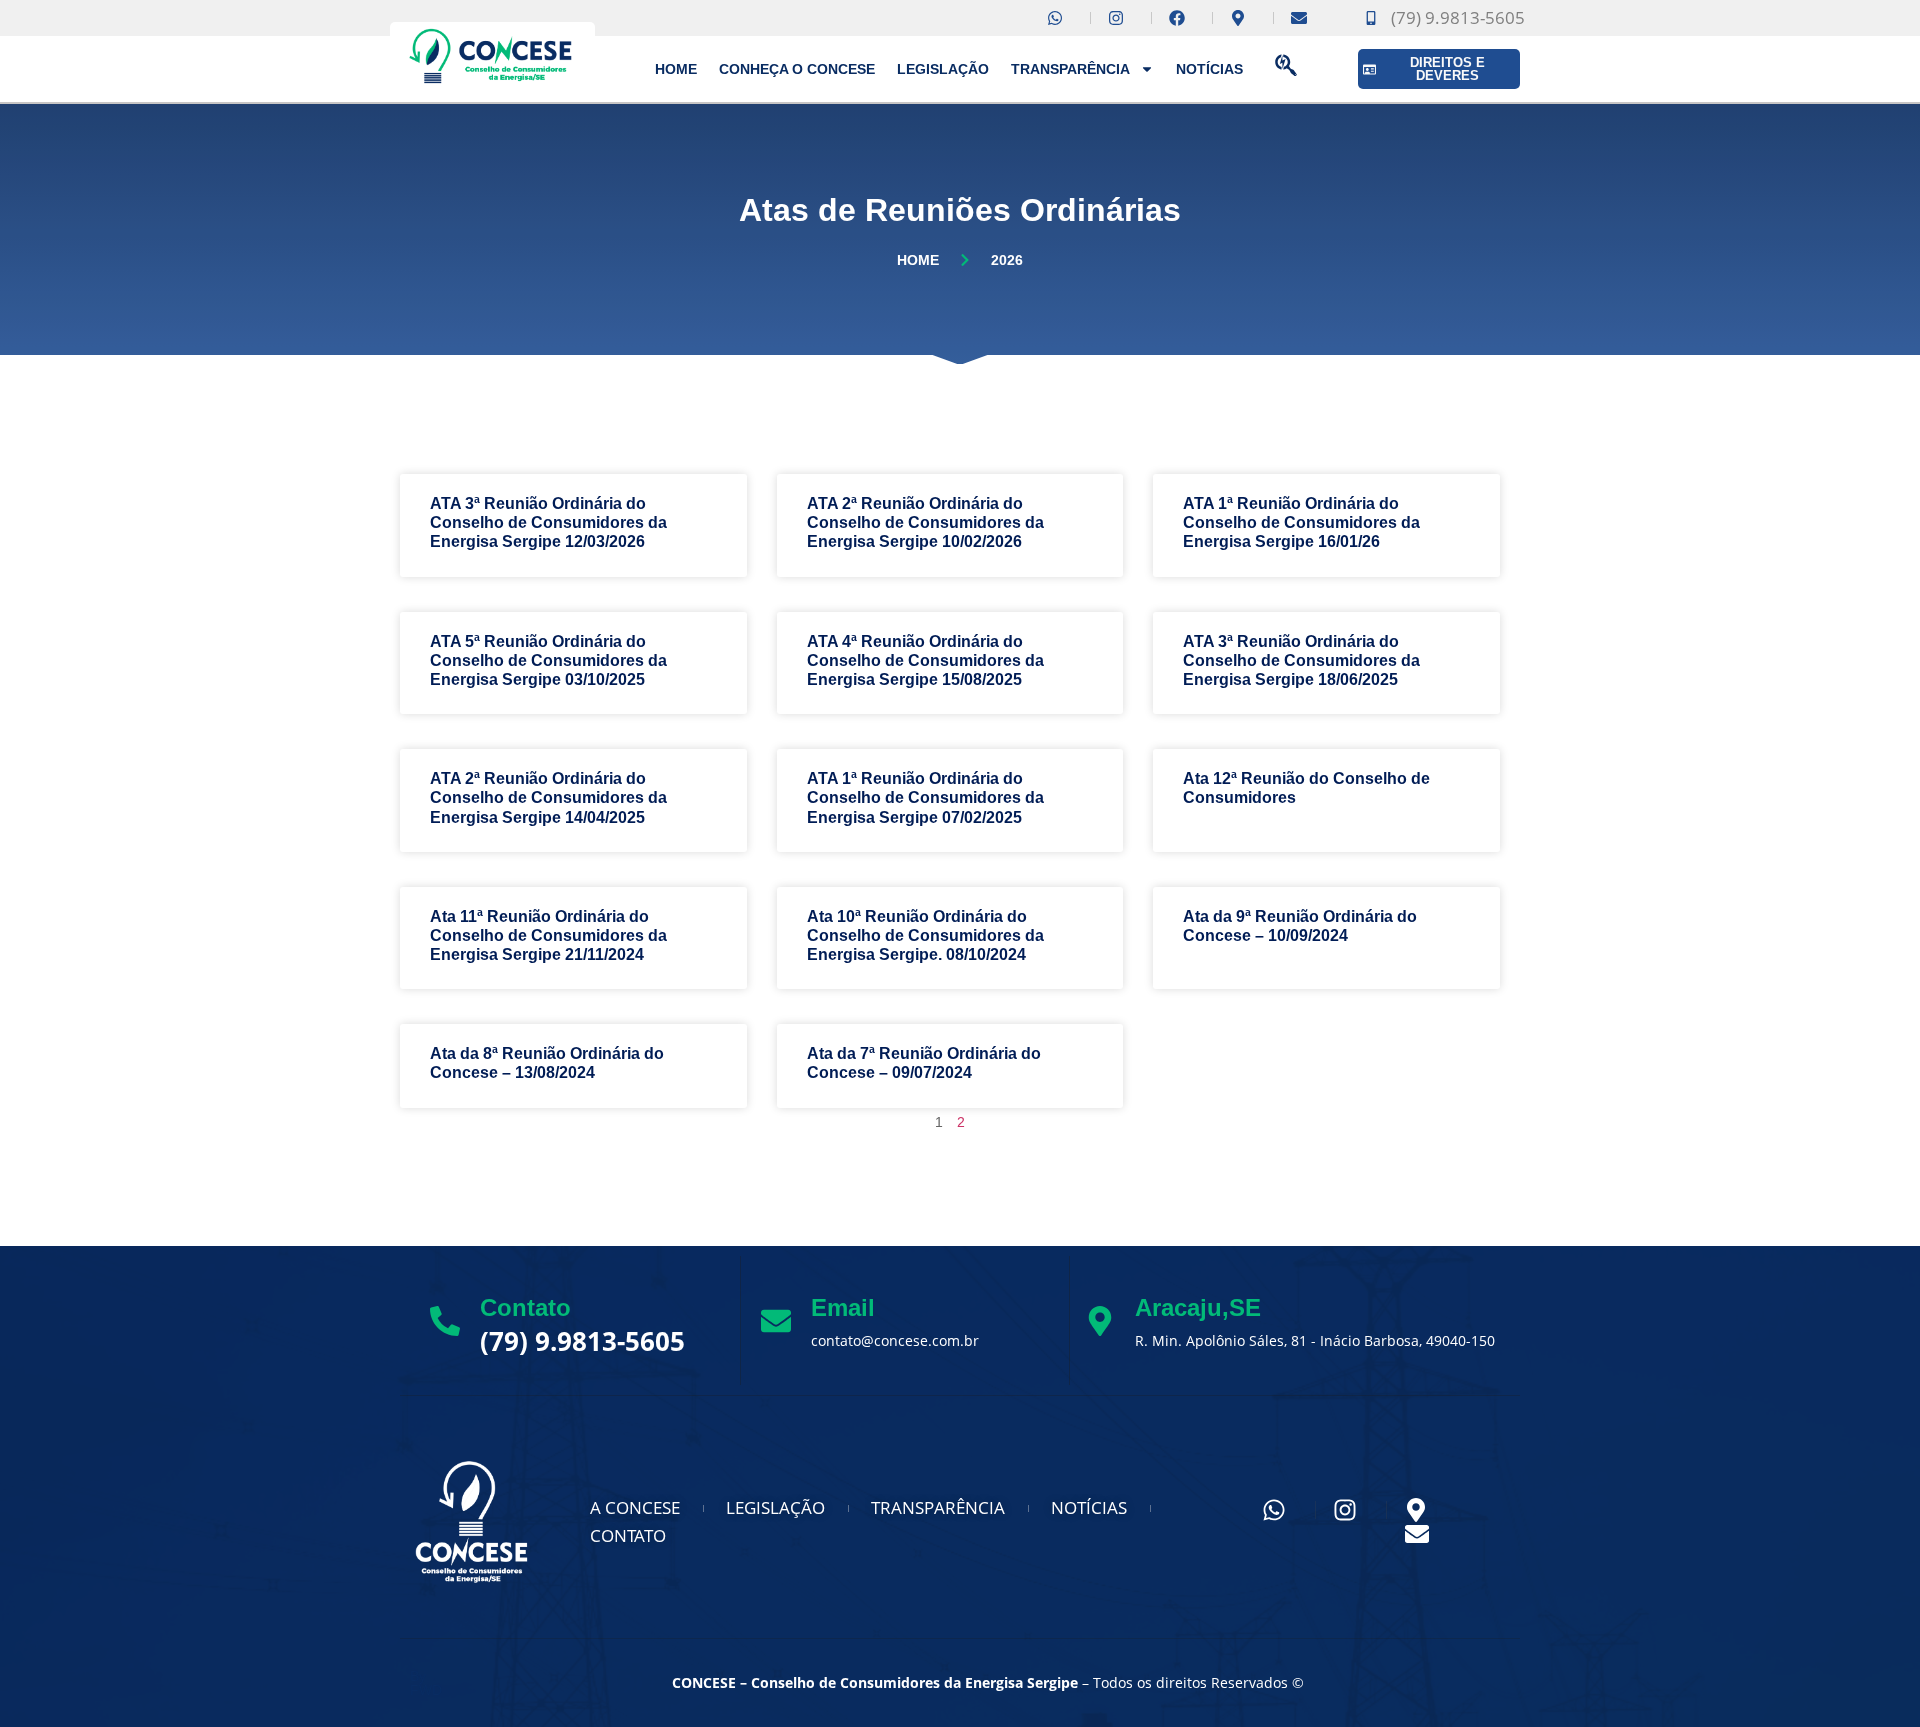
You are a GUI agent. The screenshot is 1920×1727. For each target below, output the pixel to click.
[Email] (776, 1321)
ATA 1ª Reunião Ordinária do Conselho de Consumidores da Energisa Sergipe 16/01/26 (1301, 522)
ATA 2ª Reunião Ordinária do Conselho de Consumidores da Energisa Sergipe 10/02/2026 (925, 522)
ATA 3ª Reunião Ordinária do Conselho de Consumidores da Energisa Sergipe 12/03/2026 (548, 522)
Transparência (1070, 69)
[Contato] (445, 1321)
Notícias (1209, 69)
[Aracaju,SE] (1100, 1321)
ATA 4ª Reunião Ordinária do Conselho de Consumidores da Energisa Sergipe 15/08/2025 (925, 660)
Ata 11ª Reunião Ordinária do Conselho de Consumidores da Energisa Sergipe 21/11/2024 (548, 935)
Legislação (943, 69)
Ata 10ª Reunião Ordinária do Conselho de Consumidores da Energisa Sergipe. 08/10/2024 (925, 935)
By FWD (426, 1683)
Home (676, 69)
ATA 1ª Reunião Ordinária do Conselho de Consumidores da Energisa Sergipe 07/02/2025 (925, 797)
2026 (1007, 260)
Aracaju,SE (1198, 1307)
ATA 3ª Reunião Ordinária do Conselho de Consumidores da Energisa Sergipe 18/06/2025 (1301, 660)
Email (843, 1307)
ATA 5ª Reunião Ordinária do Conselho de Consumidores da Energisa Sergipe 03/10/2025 (548, 660)
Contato (525, 1307)
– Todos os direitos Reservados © (988, 1682)
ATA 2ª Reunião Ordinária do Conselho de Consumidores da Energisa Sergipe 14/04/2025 (548, 797)
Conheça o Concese (797, 69)
